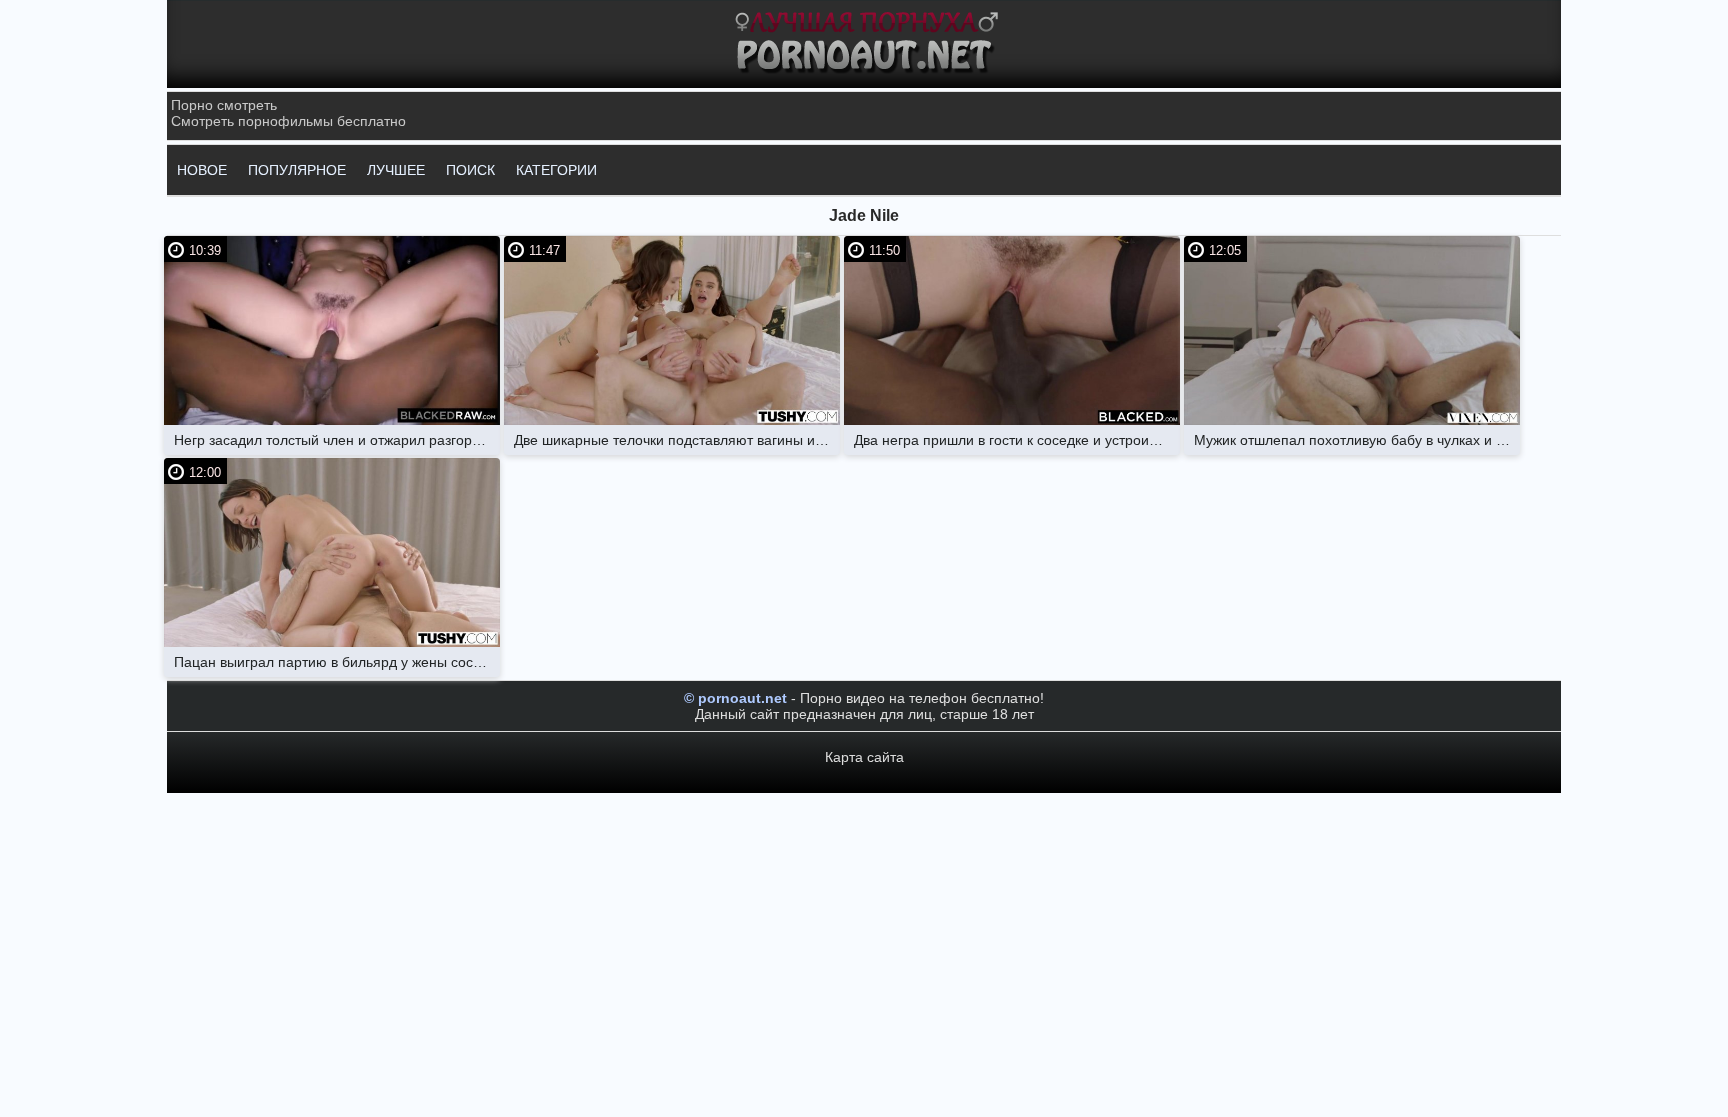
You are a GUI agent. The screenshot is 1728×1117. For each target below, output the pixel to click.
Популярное (297, 170)
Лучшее (396, 170)
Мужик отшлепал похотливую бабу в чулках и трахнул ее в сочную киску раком (1357, 440)
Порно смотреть (224, 105)
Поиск (470, 170)
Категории (556, 170)
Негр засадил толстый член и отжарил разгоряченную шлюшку (337, 440)
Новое (202, 170)
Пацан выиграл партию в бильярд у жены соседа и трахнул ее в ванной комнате (337, 662)
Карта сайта (864, 757)
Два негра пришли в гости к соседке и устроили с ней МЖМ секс (1017, 440)
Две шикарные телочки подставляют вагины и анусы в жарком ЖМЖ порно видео (677, 440)
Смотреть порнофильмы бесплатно (288, 121)
